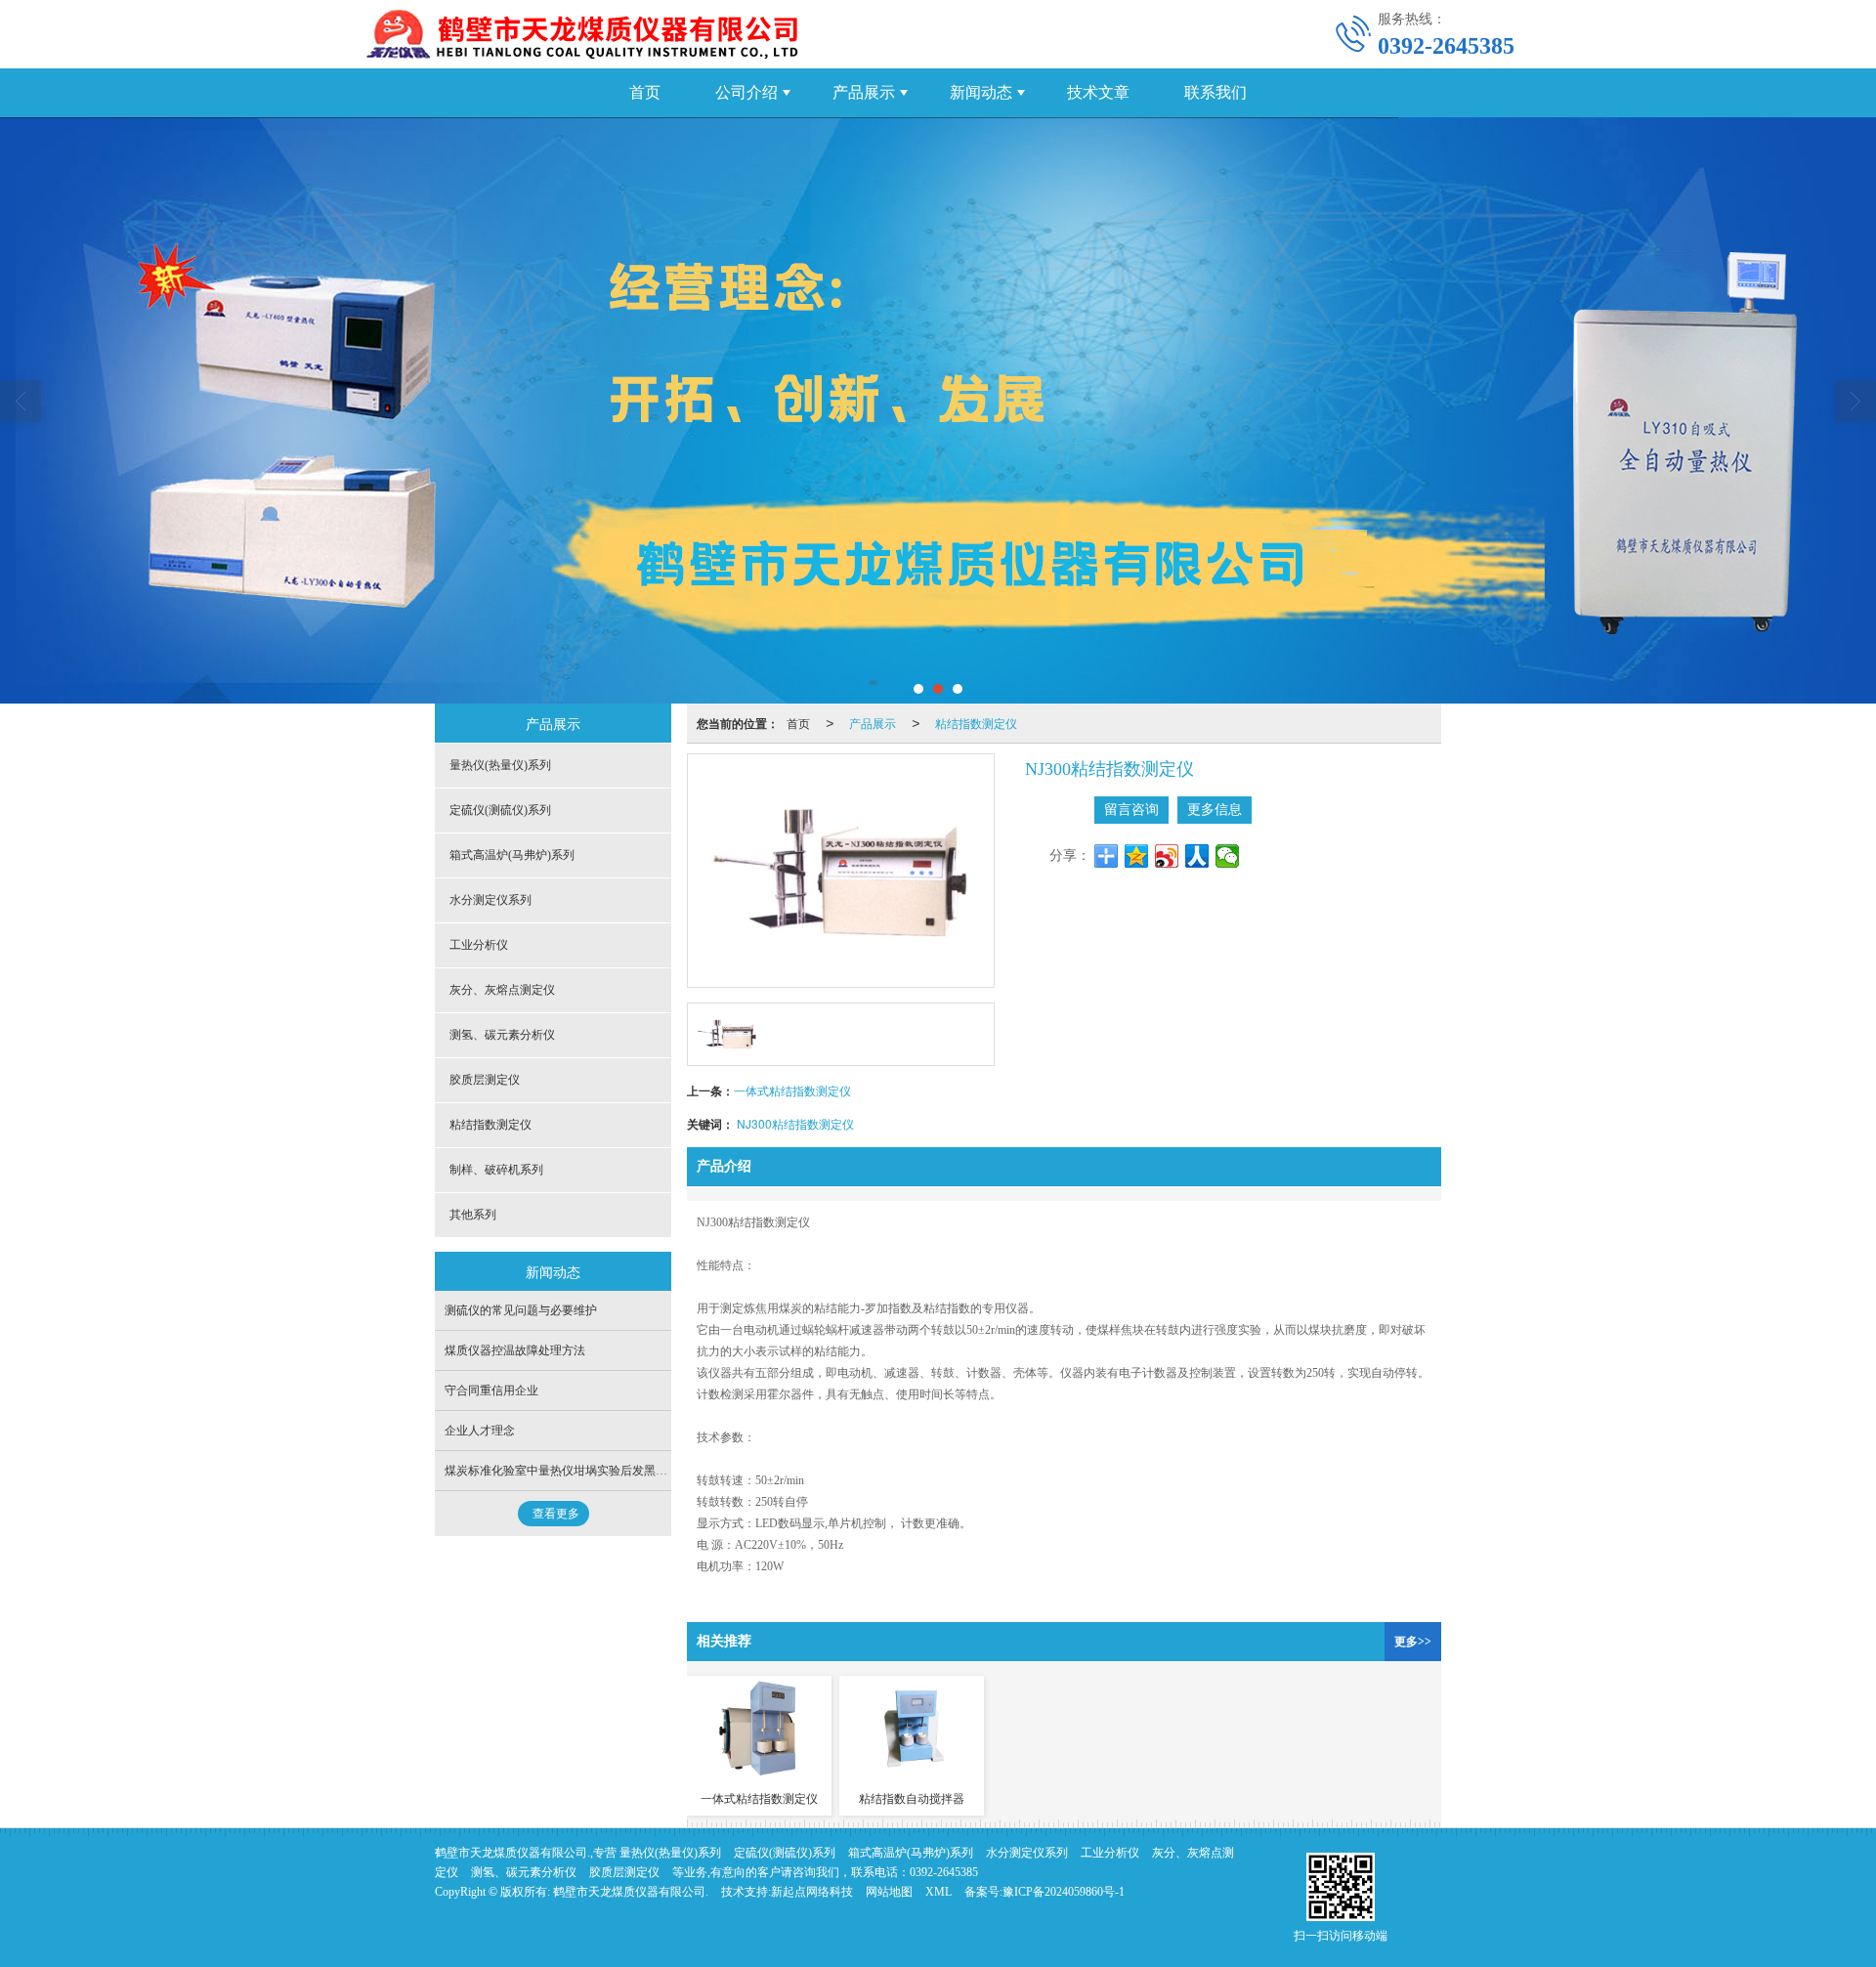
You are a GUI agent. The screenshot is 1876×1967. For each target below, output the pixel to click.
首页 (645, 92)
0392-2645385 (944, 1872)
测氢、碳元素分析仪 (502, 1035)
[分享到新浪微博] (1167, 856)
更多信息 (1215, 810)
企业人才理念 (480, 1431)
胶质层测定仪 (485, 1080)
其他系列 (473, 1215)
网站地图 (889, 1892)
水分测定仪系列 (490, 900)
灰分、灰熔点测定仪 (502, 990)
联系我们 (1215, 92)
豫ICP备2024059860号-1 (1064, 1892)
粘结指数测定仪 (976, 723)
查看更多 (556, 1514)
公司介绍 (746, 92)
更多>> (1413, 1642)
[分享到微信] (1228, 856)
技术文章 (1098, 92)
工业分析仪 (479, 945)
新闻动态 (981, 92)
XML (938, 1892)
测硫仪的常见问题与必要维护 (521, 1310)
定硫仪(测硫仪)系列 (500, 810)
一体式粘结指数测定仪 (792, 1090)
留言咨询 (1131, 810)
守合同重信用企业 (491, 1390)
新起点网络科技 (812, 1892)
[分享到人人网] (1197, 856)
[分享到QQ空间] (1137, 856)
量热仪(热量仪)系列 (500, 765)
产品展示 (864, 92)
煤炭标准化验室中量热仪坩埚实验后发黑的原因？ (574, 1471)
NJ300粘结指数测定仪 (795, 1123)
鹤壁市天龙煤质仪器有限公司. (631, 1892)
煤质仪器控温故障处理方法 (515, 1350)
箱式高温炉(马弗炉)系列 (512, 855)
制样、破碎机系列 (496, 1170)
